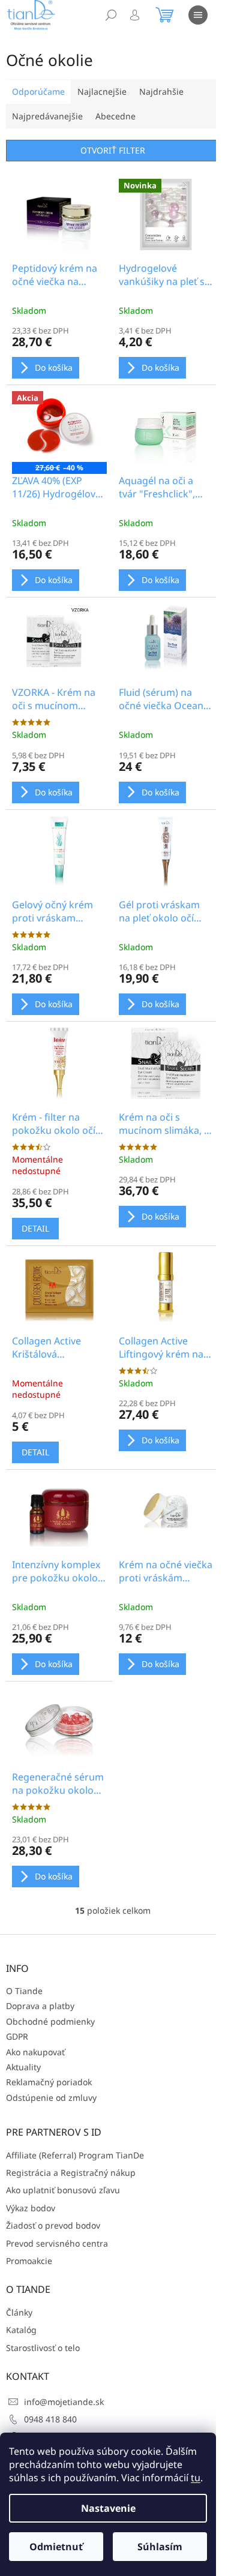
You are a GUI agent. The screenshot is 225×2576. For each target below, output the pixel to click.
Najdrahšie (161, 91)
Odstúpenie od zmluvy (51, 2098)
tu (196, 2478)
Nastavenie (108, 2508)
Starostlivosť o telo (43, 2348)
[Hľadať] (111, 15)
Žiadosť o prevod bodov (53, 2225)
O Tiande (24, 1991)
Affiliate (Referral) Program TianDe (75, 2155)
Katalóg (21, 2330)
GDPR (17, 2036)
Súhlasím (160, 2547)
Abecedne (115, 116)
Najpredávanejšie (47, 116)
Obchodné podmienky (50, 2021)
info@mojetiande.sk (64, 2402)
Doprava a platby (40, 2006)
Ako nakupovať (35, 2052)
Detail (35, 1228)
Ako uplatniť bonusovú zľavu (63, 2190)
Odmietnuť (56, 2547)
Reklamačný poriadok (49, 2082)
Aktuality (23, 2067)
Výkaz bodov (31, 2208)
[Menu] (198, 15)
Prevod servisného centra (57, 2243)
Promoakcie (29, 2261)
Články (19, 2312)
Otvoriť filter (113, 150)
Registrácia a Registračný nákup (71, 2173)
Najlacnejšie (102, 91)
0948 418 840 (50, 2419)
